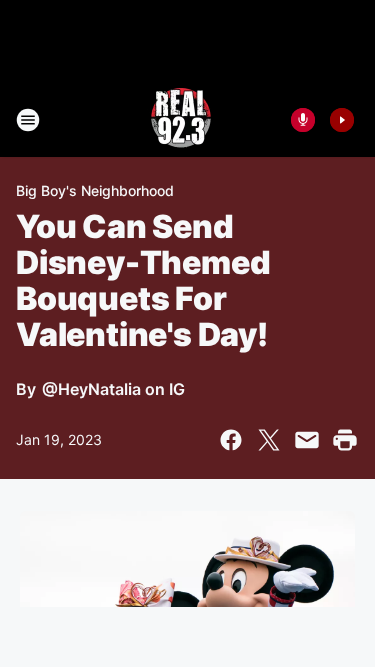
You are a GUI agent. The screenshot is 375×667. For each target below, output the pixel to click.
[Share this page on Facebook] (231, 440)
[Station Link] (181, 120)
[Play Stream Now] (342, 120)
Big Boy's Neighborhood (95, 190)
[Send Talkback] (303, 120)
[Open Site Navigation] (28, 120)
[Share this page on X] (269, 440)
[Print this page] (345, 440)
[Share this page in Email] (307, 440)
